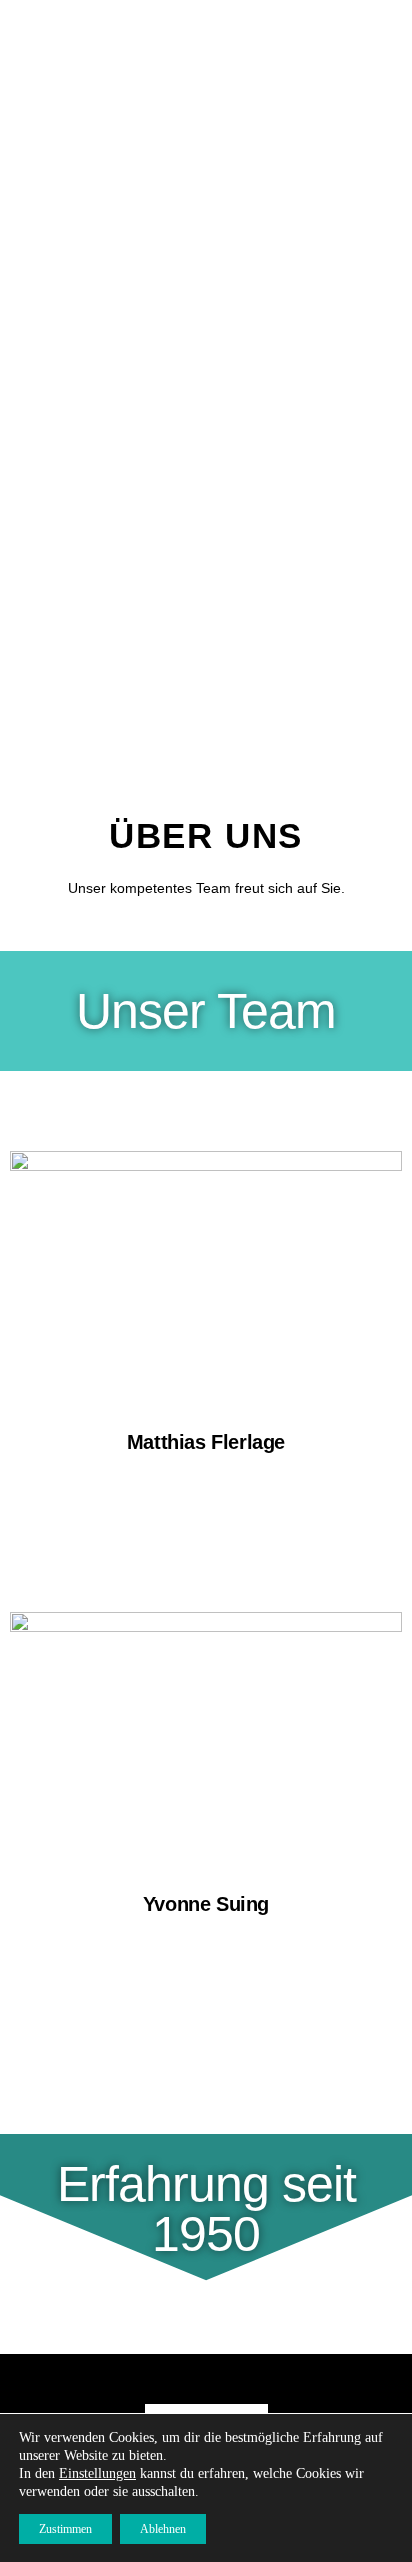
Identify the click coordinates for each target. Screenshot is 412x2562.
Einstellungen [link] (97, 2473)
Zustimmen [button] (65, 2529)
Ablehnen (163, 2529)
